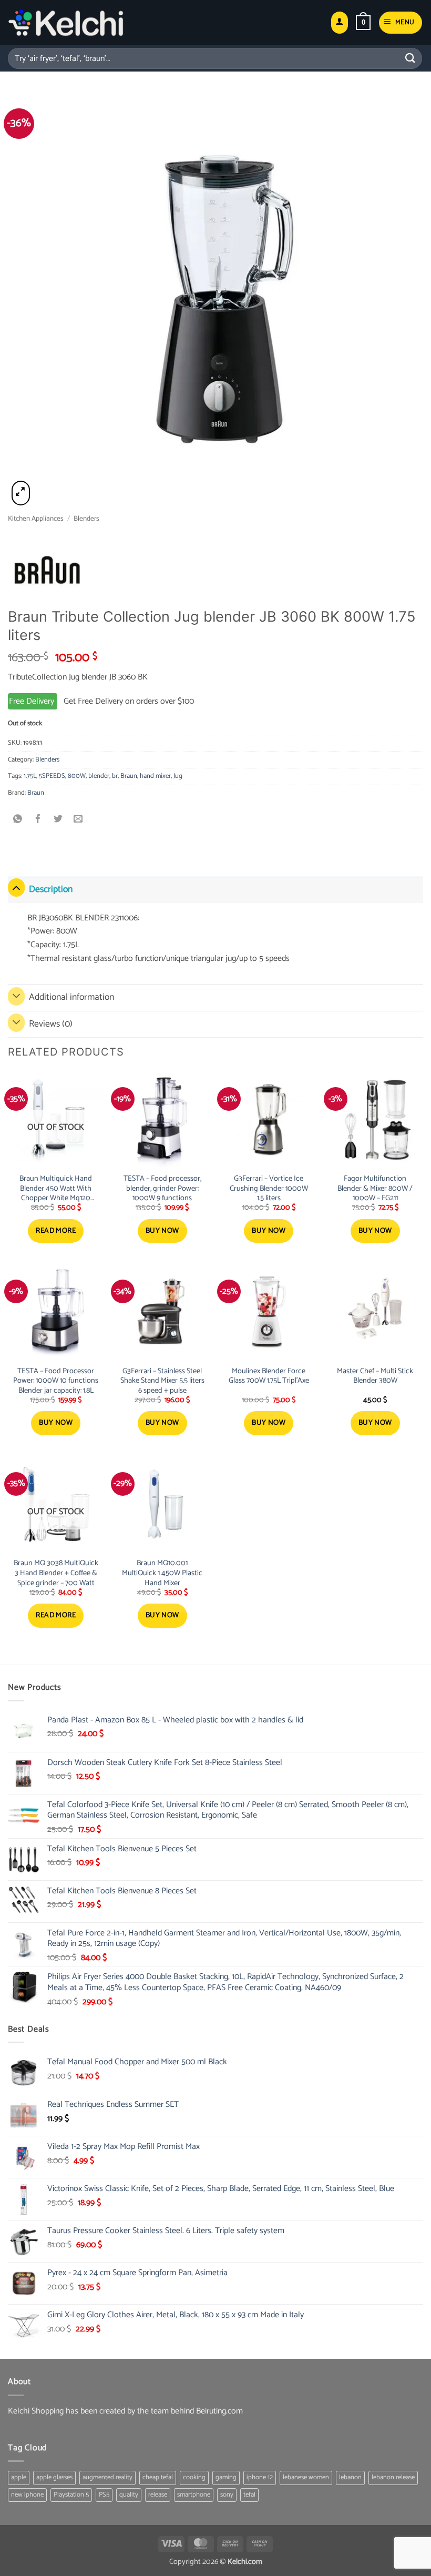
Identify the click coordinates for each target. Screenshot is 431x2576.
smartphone (194, 2495)
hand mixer (155, 776)
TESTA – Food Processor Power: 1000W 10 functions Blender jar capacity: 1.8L (56, 1381)
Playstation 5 (71, 2495)
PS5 (104, 2495)
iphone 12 (260, 2477)
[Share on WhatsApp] (18, 820)
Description (51, 890)
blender (99, 776)
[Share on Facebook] (38, 820)
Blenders (86, 519)
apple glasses (54, 2477)
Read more (56, 1231)
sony (227, 2495)
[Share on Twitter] (58, 820)
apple (19, 2477)
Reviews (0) (51, 1024)
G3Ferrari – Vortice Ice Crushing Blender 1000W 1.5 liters (269, 1189)
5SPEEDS (52, 776)
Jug (178, 776)
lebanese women (306, 2477)
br (115, 776)
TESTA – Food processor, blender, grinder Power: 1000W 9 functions (162, 1189)
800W (77, 776)
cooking (194, 2477)
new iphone (27, 2495)
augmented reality (107, 2477)
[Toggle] (16, 888)
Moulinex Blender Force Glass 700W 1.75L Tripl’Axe (269, 1376)
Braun (129, 776)
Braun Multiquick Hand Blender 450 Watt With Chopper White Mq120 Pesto (56, 1189)
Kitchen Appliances (36, 519)
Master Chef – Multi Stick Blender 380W (375, 1376)
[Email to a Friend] (79, 820)
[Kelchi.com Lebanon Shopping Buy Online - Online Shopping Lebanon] (66, 23)
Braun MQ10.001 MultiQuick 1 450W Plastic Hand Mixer (162, 1573)
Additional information (71, 997)
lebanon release (393, 2477)
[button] (363, 23)
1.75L (30, 776)
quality (129, 2495)
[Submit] (411, 58)
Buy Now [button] (162, 1231)
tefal (249, 2495)
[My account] (340, 23)
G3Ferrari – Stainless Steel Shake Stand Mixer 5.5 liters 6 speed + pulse (162, 1381)
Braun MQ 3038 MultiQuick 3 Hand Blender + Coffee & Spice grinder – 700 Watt (56, 1573)
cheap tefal (158, 2477)
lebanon (350, 2477)
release (158, 2495)
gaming (226, 2477)
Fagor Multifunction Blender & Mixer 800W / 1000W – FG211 (375, 1189)
